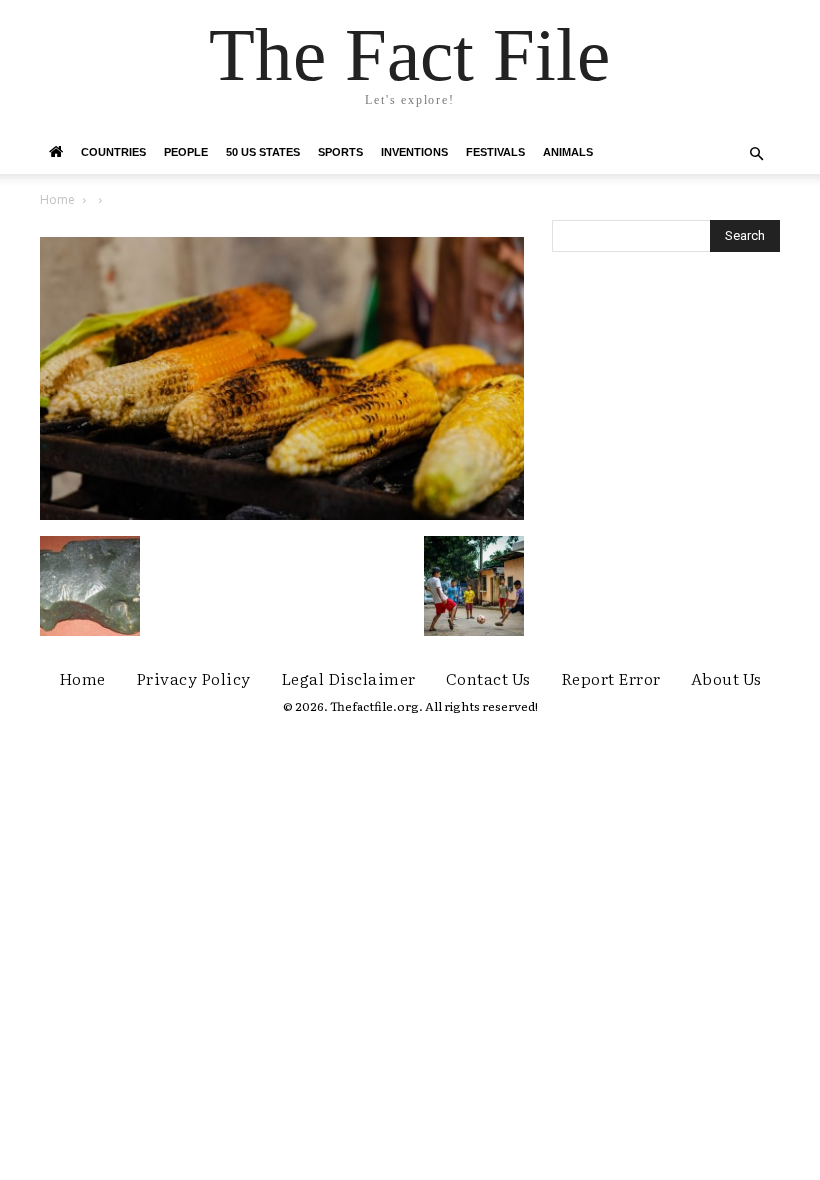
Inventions (414, 152)
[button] (756, 154)
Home (57, 199)
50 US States (263, 152)
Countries (113, 152)
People (186, 152)
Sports (340, 152)
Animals (568, 152)
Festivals (495, 152)
